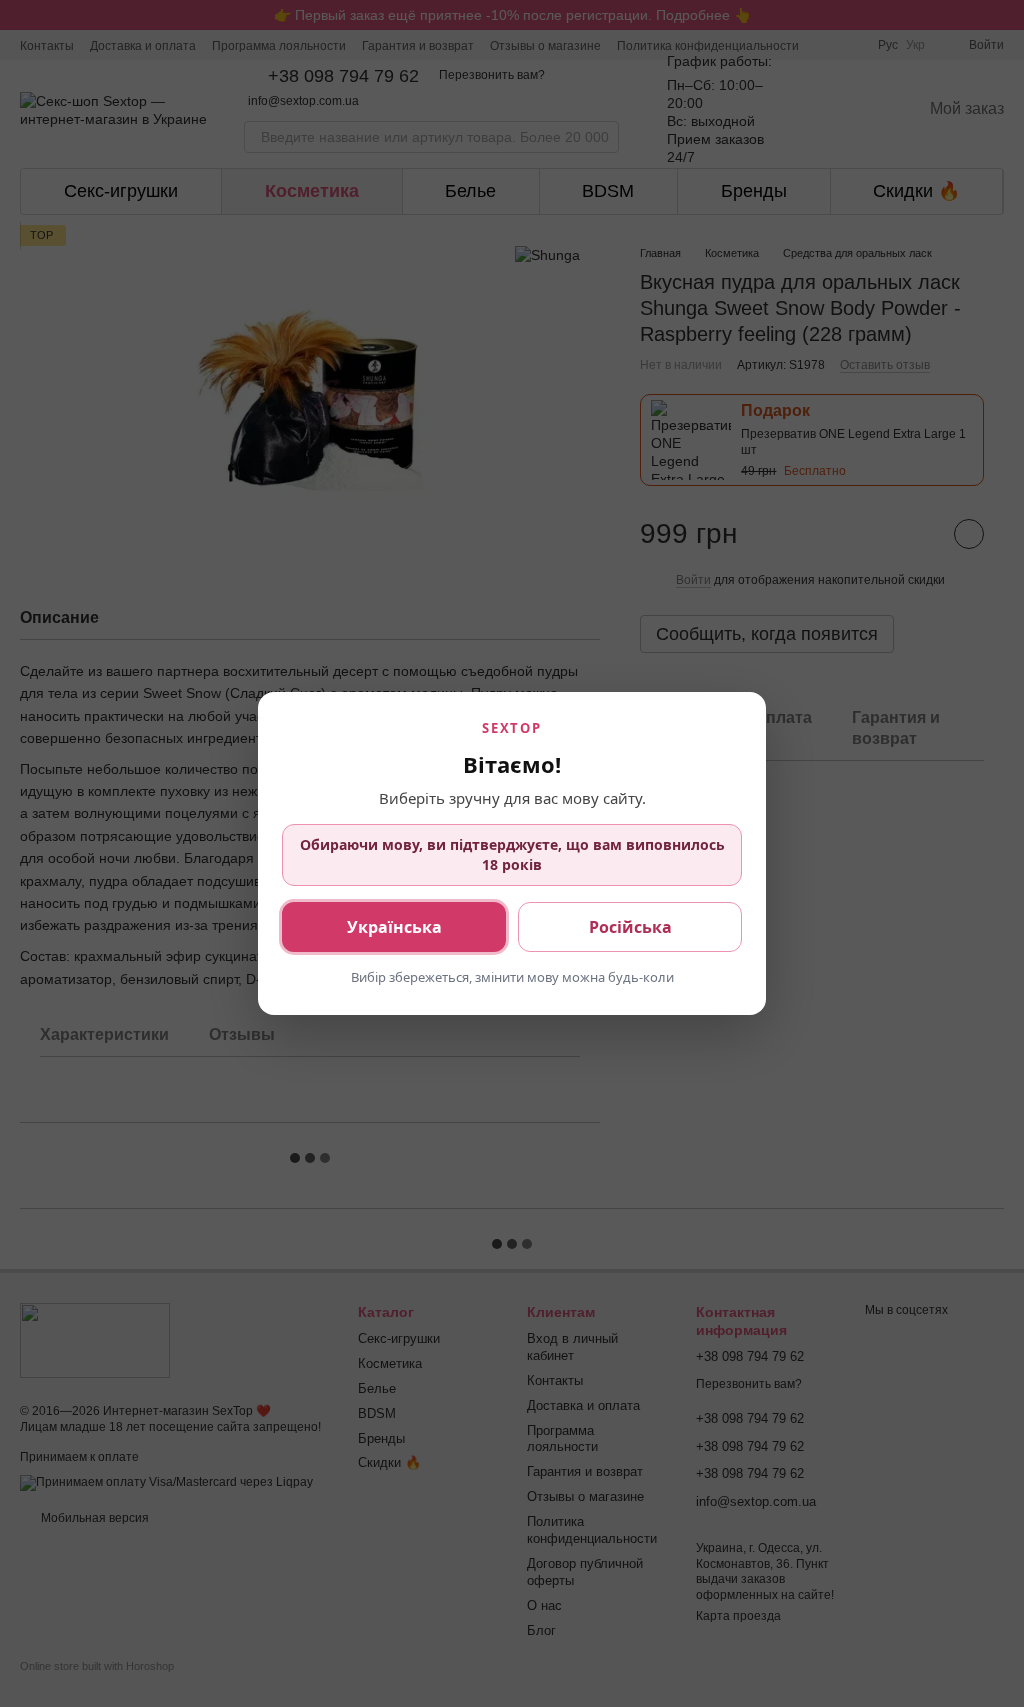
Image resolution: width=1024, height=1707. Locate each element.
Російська (630, 927)
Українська (394, 927)
